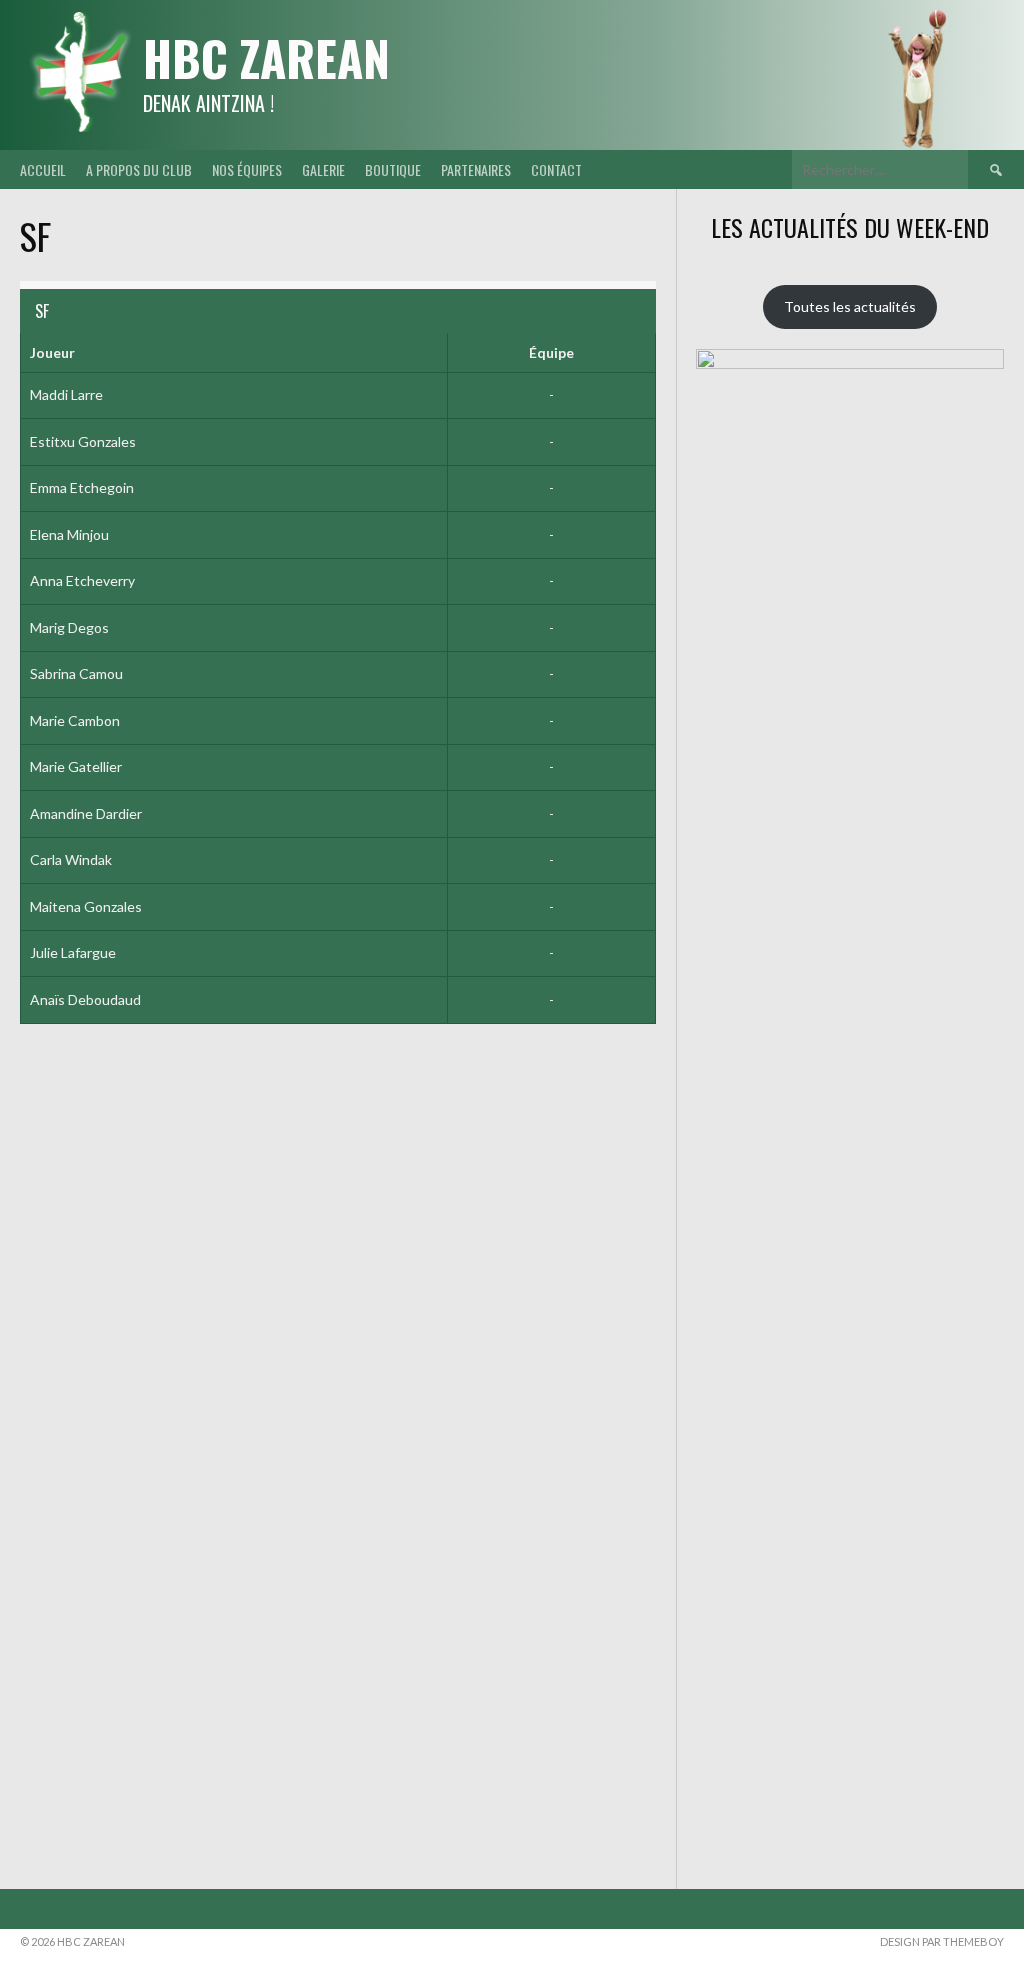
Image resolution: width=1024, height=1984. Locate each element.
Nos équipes (247, 169)
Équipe (551, 352)
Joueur (52, 352)
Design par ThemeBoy (942, 1941)
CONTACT (556, 169)
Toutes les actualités (850, 306)
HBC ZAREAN (266, 57)
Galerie (323, 169)
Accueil (43, 169)
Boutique (393, 169)
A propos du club (139, 169)
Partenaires (476, 169)
